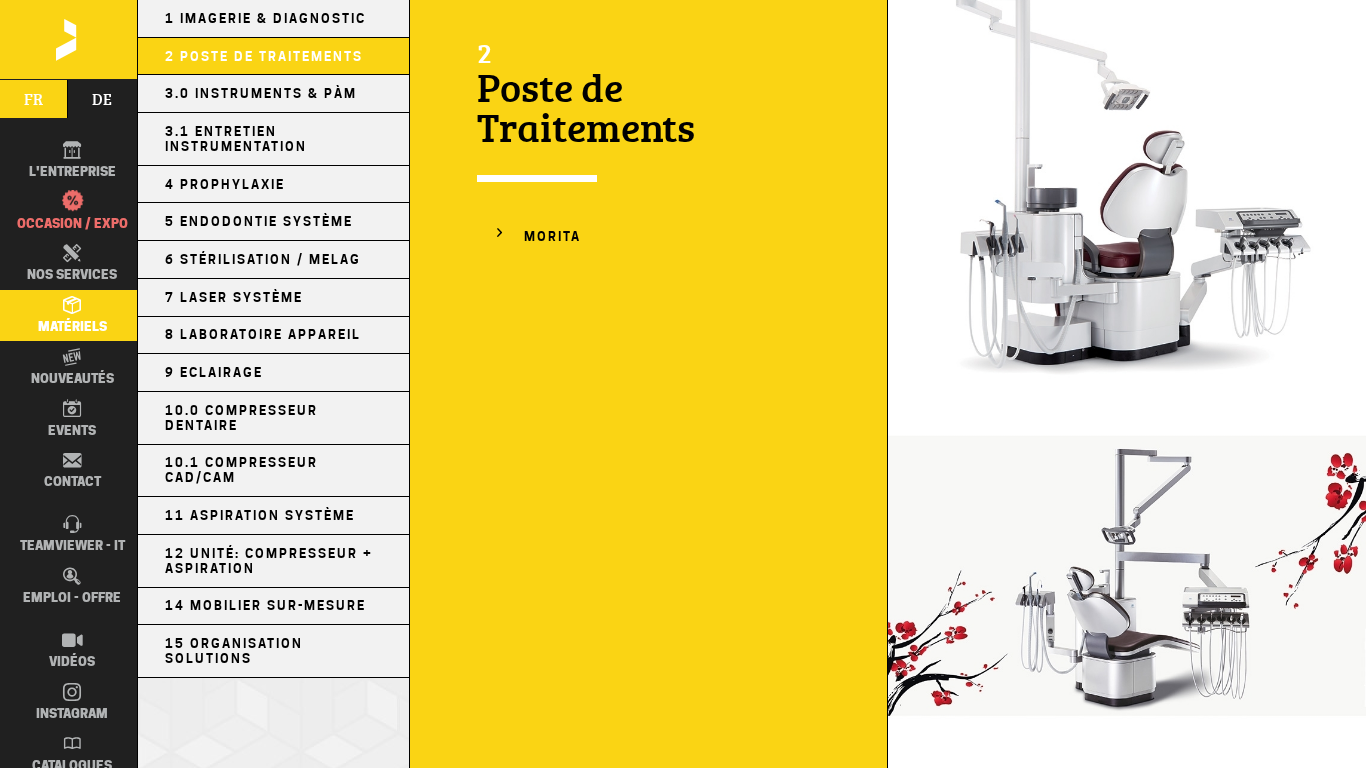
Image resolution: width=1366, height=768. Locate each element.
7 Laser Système (234, 297)
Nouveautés (72, 378)
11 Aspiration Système (260, 515)
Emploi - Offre (72, 597)
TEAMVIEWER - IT (72, 545)
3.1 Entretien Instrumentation (236, 139)
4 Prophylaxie (225, 184)
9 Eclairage (214, 372)
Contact (72, 481)
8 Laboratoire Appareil (263, 334)
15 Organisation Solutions (234, 651)
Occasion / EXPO (72, 223)
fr (33, 99)
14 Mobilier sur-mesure (265, 605)
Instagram (72, 713)
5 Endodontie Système (259, 221)
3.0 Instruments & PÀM (261, 93)
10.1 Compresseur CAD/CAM (241, 470)
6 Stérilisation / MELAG (263, 259)
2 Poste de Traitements (264, 56)
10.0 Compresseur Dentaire (241, 418)
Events (72, 430)
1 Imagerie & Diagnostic (265, 18)
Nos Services (72, 274)
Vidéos (72, 661)
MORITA (552, 236)
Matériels (72, 326)
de (102, 99)
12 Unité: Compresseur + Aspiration (269, 561)
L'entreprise (72, 171)
